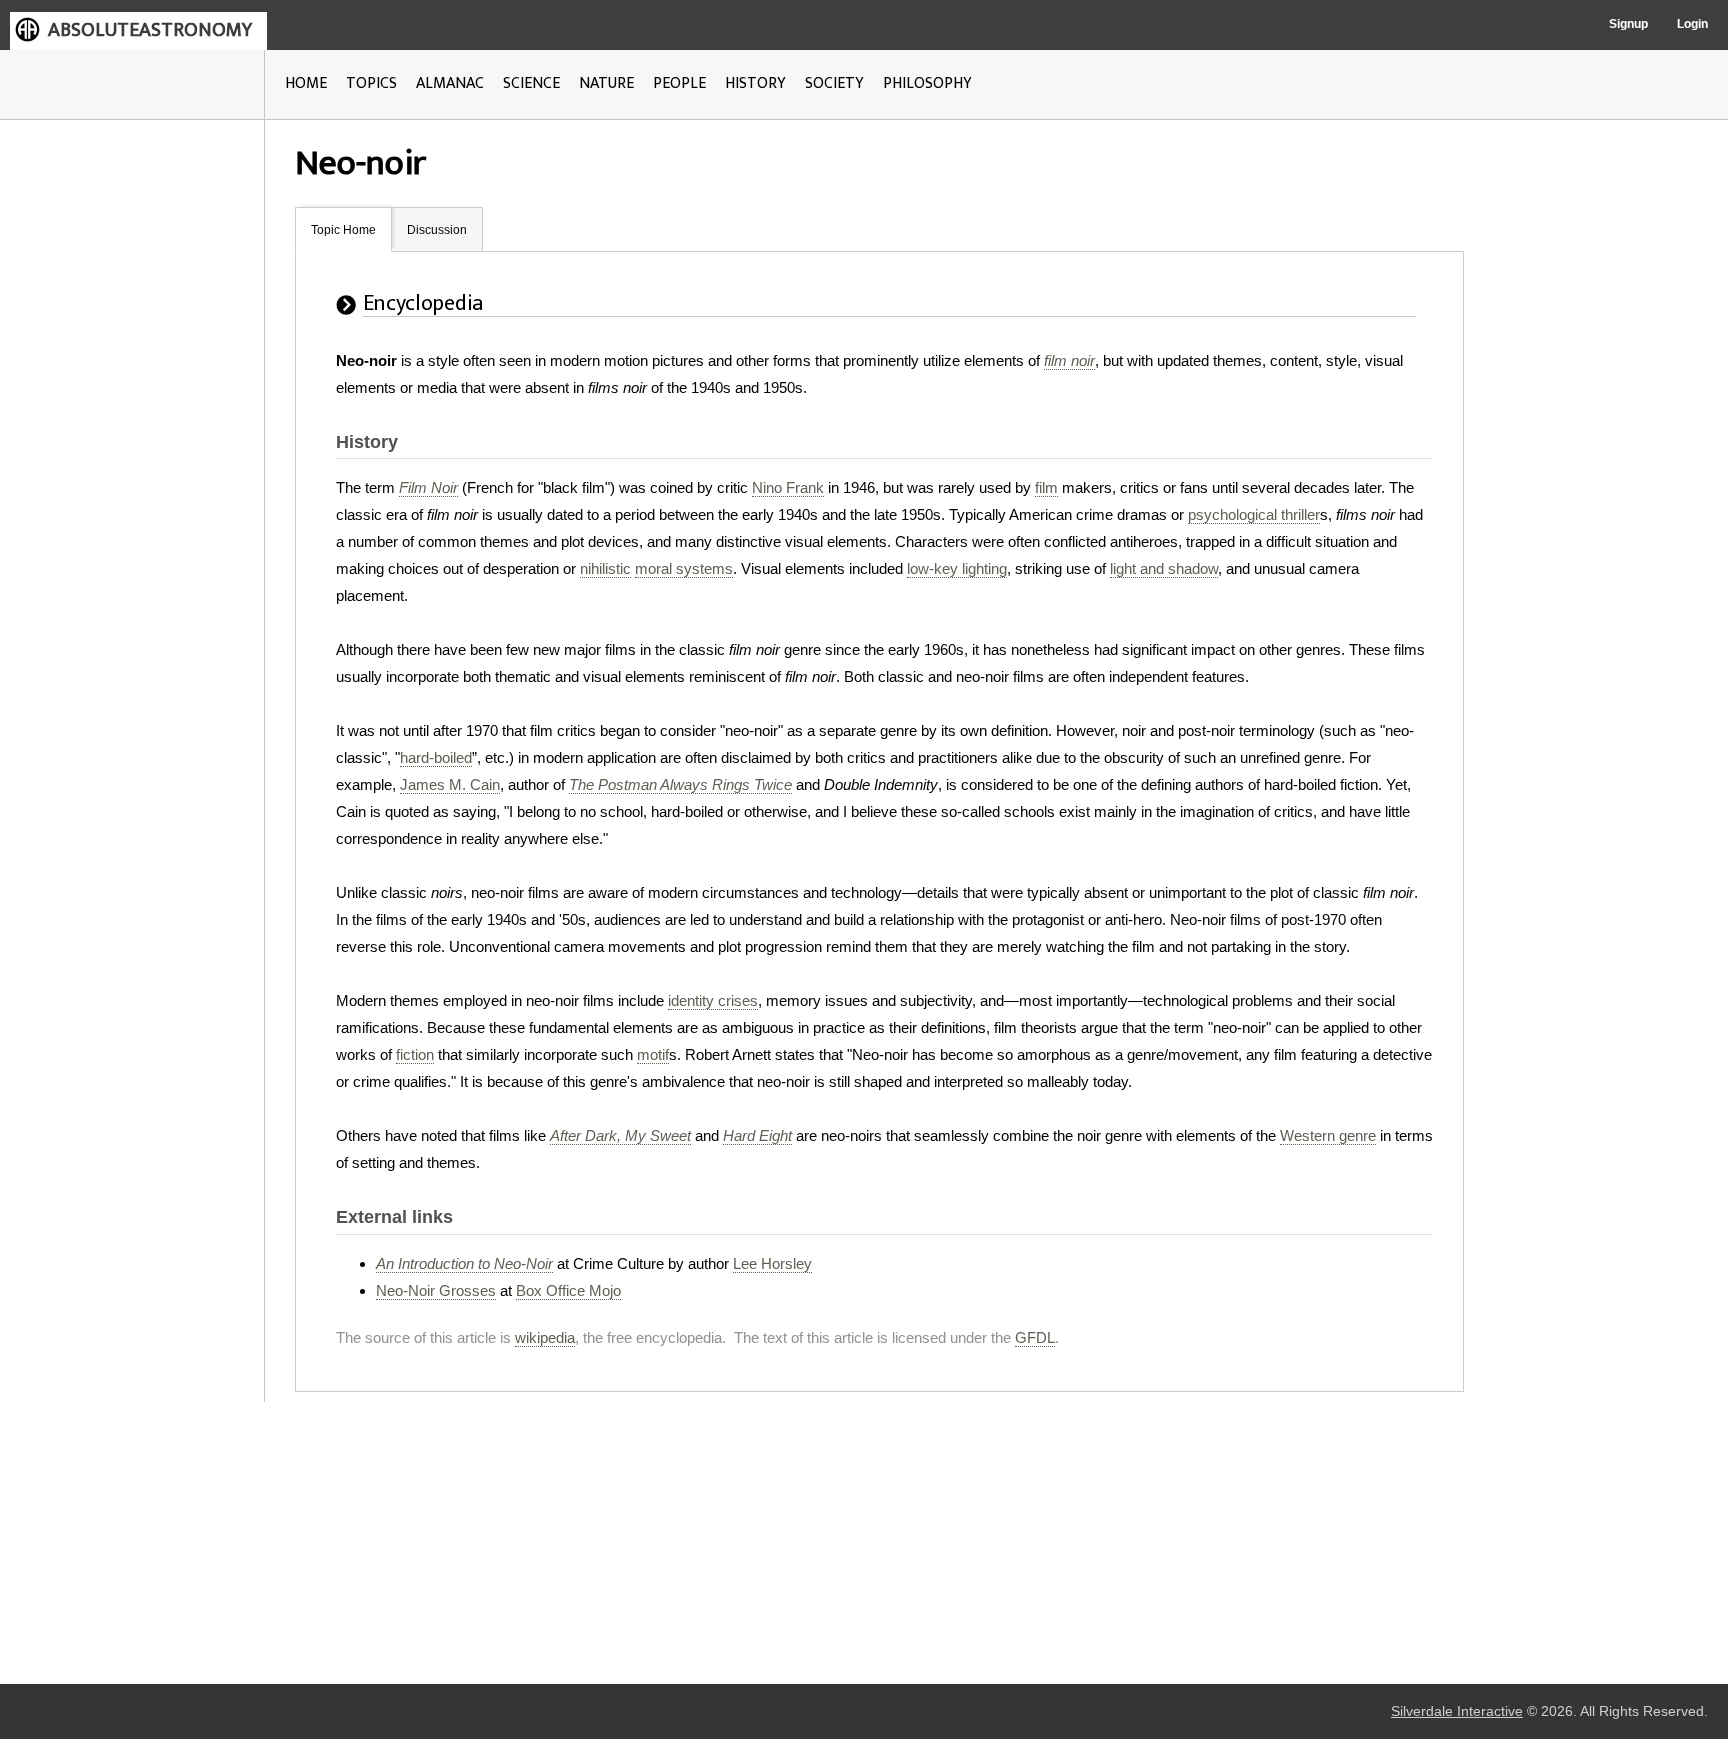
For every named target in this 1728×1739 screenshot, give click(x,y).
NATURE (606, 83)
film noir (1069, 360)
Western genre (1328, 1135)
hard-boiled (436, 757)
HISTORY (755, 83)
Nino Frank (788, 487)
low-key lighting (957, 568)
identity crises (713, 1000)
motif (653, 1054)
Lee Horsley (772, 1263)
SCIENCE (531, 83)
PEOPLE (679, 83)
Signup (1628, 24)
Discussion (437, 230)
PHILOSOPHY (927, 83)
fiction (415, 1054)
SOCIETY (834, 83)
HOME (306, 83)
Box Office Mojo (568, 1290)
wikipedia (545, 1337)
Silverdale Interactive (1457, 1711)
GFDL (1035, 1337)
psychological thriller (1254, 514)
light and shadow (1164, 568)
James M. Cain (450, 784)
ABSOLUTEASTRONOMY (150, 30)
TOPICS (371, 83)
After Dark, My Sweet (620, 1135)
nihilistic (605, 568)
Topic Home (343, 230)
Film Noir (428, 487)
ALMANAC (450, 83)
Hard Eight (757, 1135)
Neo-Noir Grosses (436, 1290)
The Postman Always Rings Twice (680, 784)
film (1046, 487)
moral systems (684, 568)
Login (1692, 24)
